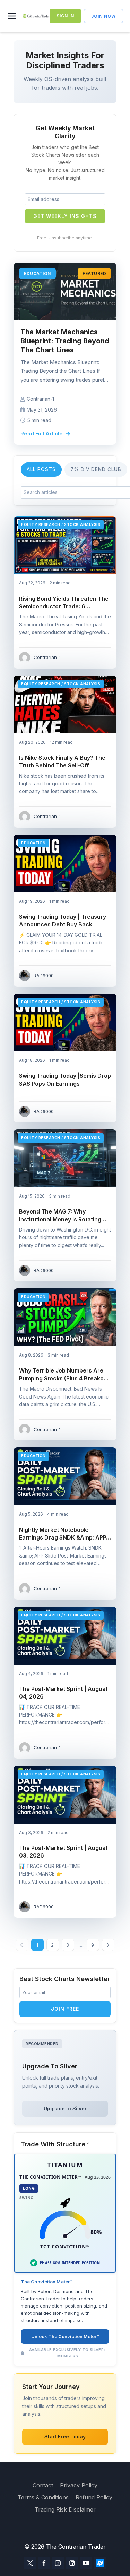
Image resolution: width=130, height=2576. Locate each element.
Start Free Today (65, 2437)
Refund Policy (94, 2497)
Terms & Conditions (43, 2497)
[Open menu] (13, 16)
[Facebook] (44, 2563)
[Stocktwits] (100, 2563)
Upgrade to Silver (65, 2109)
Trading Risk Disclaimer (65, 2509)
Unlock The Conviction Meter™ (65, 2336)
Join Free (65, 2009)
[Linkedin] (72, 2563)
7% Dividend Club (96, 469)
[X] (30, 2563)
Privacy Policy (79, 2485)
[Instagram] (58, 2563)
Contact (43, 2485)
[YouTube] (86, 2563)
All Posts (41, 469)
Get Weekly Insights (65, 216)
